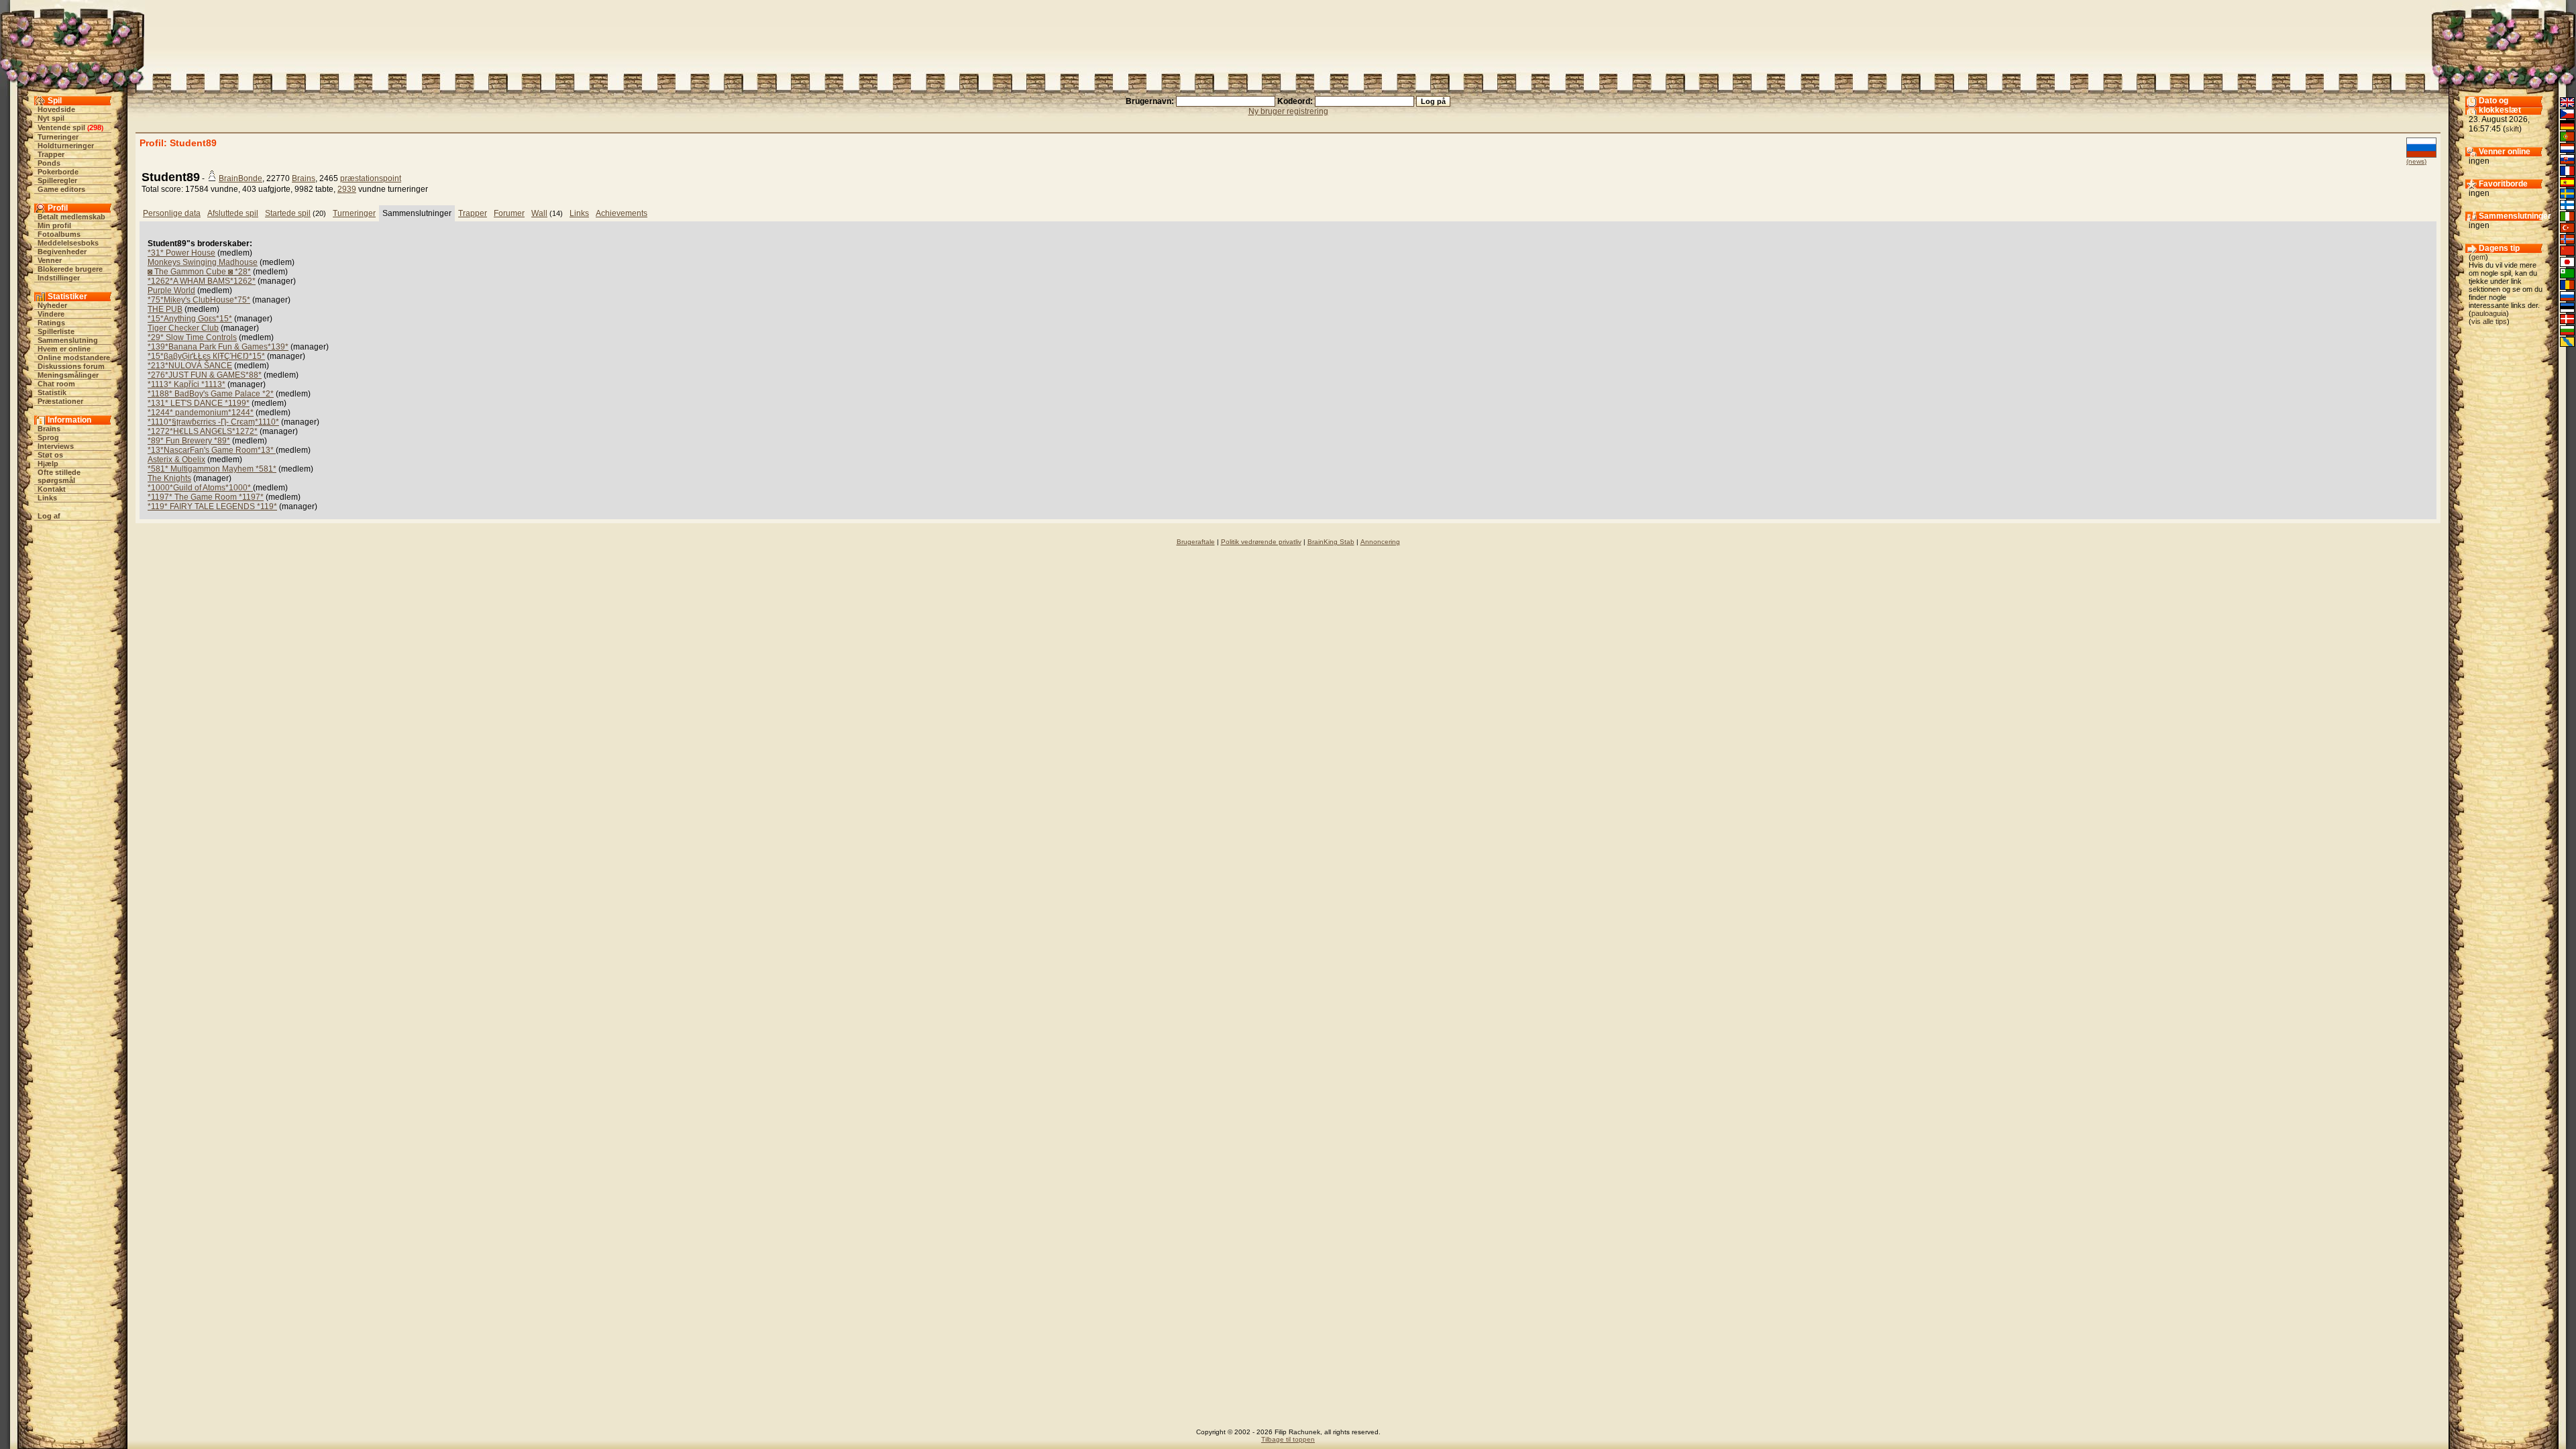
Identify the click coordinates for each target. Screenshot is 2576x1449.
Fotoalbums (59, 234)
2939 (347, 189)
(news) (2416, 161)
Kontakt (52, 489)
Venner (50, 260)
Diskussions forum (71, 366)
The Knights (169, 478)
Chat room (56, 384)
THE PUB (165, 309)
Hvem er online (64, 349)
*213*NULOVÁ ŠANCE (190, 366)
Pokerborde (58, 172)
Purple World (171, 290)
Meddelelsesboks (68, 243)
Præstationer (60, 401)
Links (47, 498)
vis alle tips (2489, 321)
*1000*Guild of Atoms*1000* (200, 488)
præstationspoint (371, 178)
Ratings (51, 323)
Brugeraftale (1196, 542)
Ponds (49, 163)
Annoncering (1380, 542)
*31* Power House (181, 253)
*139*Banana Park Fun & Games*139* (218, 347)
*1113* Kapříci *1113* (186, 384)
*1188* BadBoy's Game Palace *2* (211, 394)
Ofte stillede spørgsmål (59, 476)
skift (2512, 129)
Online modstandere (74, 358)
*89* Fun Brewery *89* (189, 441)
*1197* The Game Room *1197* (206, 497)
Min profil (54, 225)
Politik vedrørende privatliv (1261, 542)
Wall (539, 213)
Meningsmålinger (68, 375)
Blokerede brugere (70, 269)
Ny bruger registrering (1288, 111)
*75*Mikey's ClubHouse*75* (199, 300)
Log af (49, 516)
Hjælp (48, 464)
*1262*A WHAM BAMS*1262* (202, 281)
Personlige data (172, 213)
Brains (49, 429)
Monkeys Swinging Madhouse (203, 262)
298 (95, 127)
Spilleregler (57, 180)
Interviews (56, 446)
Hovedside (56, 109)
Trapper (51, 154)
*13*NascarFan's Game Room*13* (212, 450)
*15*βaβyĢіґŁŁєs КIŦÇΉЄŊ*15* (206, 356)
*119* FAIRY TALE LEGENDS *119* (212, 506)
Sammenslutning (68, 340)
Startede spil (288, 213)
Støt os (50, 455)
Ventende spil (61, 127)
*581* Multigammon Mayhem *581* (212, 469)
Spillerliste (56, 331)
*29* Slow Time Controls (192, 337)
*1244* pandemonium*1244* (201, 413)
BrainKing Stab (1331, 542)
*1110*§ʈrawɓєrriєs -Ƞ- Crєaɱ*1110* (213, 422)
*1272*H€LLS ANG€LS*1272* (203, 431)
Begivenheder (62, 252)
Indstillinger (59, 278)
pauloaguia (2489, 313)
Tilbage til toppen (1288, 1439)
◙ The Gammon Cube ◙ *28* (199, 272)
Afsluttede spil (233, 213)
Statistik (52, 392)
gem (2478, 257)
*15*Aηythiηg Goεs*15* (190, 319)
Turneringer (58, 137)
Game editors (61, 189)
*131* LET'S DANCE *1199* (199, 403)
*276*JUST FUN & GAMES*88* (205, 375)
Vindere (51, 314)
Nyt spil (51, 118)
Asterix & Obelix (176, 460)
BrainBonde (240, 178)
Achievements (622, 213)
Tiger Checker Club (183, 328)
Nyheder (52, 305)
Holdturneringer (66, 146)
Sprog (48, 437)
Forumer (509, 213)
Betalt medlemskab (71, 217)
